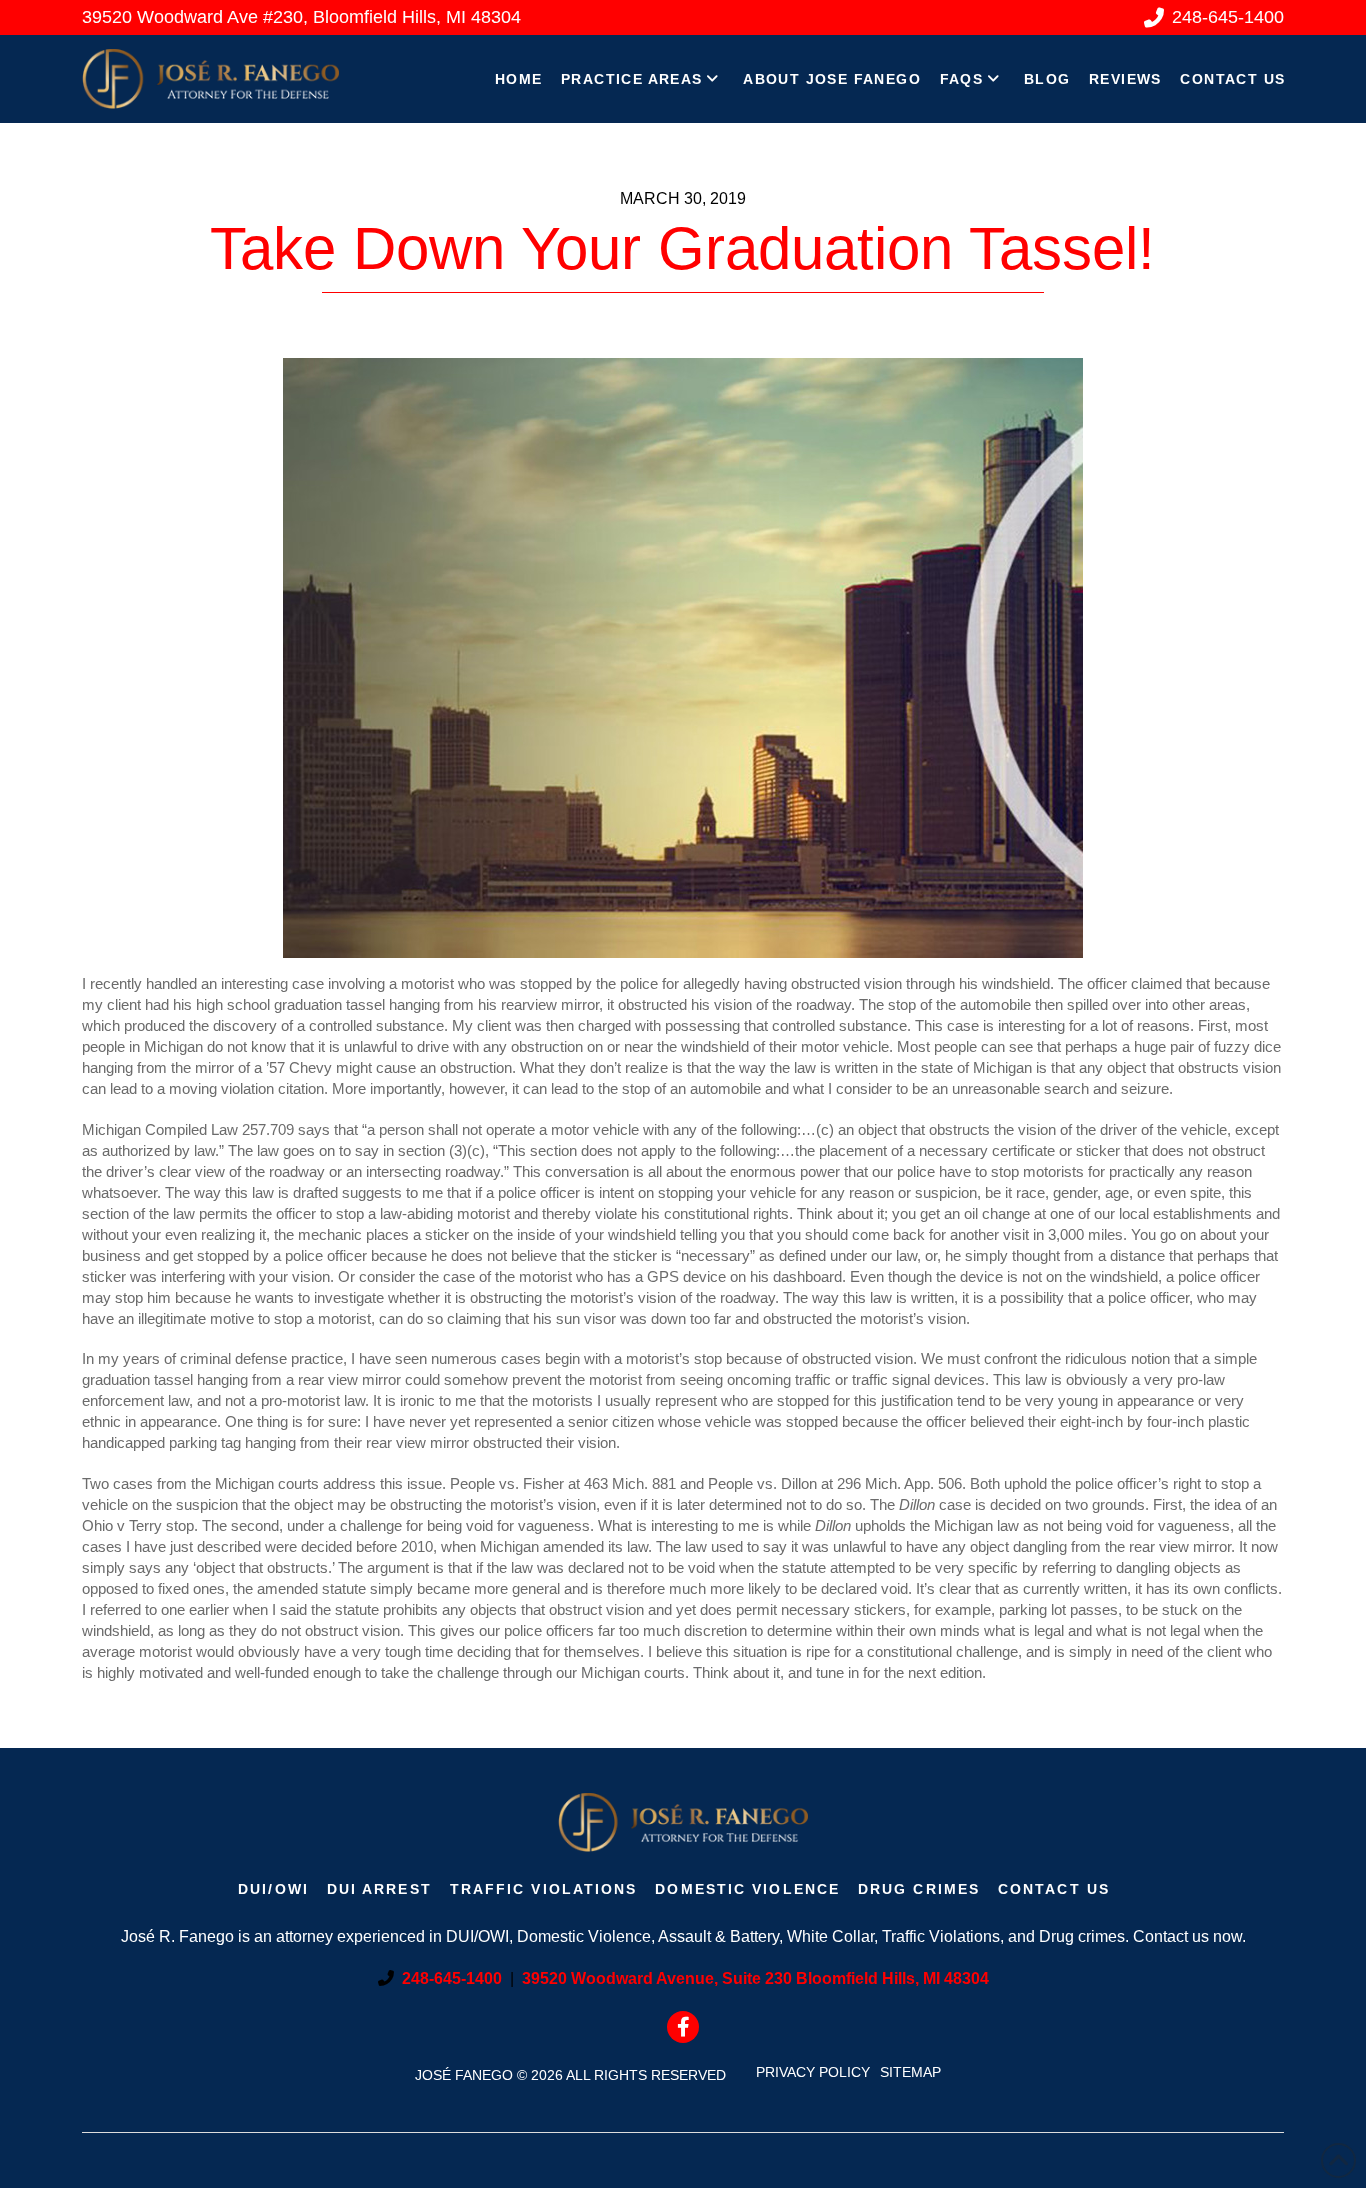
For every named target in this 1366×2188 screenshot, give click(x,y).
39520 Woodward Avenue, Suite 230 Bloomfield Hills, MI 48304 (755, 1978)
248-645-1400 (452, 1978)
